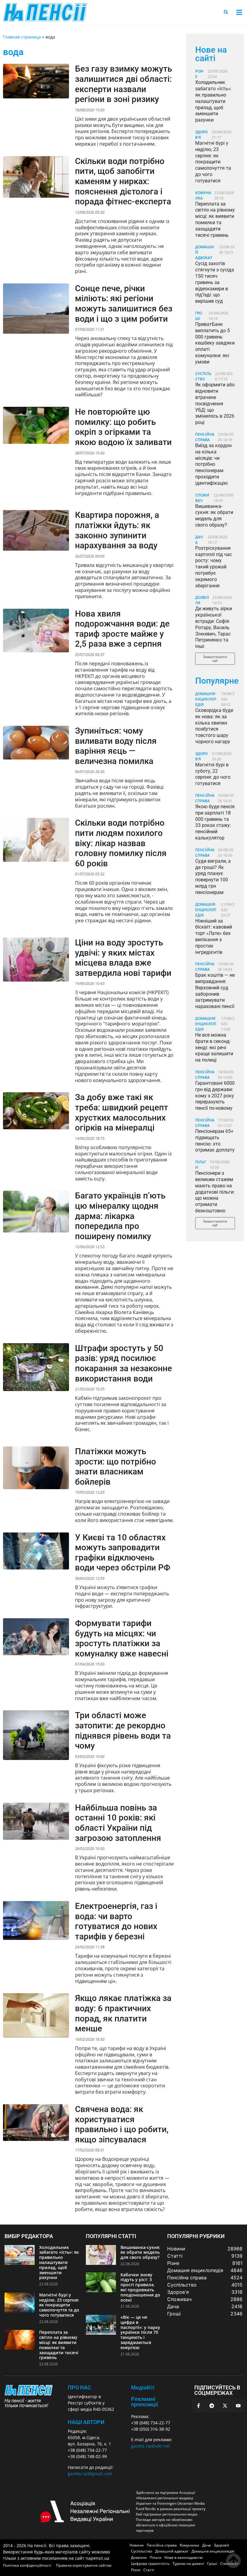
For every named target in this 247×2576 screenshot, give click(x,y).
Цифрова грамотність (150, 2564)
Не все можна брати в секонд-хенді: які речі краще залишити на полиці (214, 1047)
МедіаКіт (143, 2387)
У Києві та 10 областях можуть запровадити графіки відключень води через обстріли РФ (123, 1553)
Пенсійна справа (205, 437)
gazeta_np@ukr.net (150, 2446)
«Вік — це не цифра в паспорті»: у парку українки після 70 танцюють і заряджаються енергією (140, 2332)
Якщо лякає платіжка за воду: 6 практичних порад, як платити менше (123, 2013)
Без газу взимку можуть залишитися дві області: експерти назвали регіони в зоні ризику (123, 84)
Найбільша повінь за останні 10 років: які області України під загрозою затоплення (118, 1823)
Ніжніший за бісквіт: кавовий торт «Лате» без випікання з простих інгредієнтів (214, 937)
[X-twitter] (225, 2406)
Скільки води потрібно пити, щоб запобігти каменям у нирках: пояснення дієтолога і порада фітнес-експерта (123, 181)
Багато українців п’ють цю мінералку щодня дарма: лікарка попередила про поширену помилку (120, 1216)
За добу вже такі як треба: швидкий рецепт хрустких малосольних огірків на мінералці (122, 1112)
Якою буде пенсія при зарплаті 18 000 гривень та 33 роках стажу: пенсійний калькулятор (215, 822)
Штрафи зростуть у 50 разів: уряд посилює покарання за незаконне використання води (123, 1363)
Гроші (199, 316)
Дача (206, 2545)
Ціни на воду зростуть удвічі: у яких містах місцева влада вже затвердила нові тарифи (123, 958)
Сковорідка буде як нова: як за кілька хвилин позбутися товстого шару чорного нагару (214, 726)
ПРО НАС (80, 2387)
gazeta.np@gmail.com (90, 2474)
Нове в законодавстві (184, 2557)
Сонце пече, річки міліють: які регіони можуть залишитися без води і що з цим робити (124, 304)
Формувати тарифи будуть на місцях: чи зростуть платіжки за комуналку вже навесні (122, 1638)
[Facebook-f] (199, 2406)
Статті (149, 2570)
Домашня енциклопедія (206, 699)
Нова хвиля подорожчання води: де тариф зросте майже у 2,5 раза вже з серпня (122, 629)
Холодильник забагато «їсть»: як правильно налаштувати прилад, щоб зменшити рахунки (213, 101)
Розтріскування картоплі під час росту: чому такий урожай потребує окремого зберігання (214, 567)
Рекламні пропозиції (145, 2402)
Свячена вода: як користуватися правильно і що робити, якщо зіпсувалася (122, 2124)
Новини (137, 2545)
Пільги (156, 2557)
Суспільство (203, 376)
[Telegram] (212, 2406)
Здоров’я (222, 2545)
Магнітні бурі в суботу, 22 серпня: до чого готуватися (213, 774)
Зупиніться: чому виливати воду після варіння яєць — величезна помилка (116, 746)
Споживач (202, 498)
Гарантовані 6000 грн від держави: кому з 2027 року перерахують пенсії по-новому (215, 1096)
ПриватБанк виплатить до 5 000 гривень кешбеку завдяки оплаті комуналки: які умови (215, 343)
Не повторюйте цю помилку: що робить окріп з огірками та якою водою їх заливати (123, 427)
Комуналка (189, 2545)
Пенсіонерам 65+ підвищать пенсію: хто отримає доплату (215, 1141)
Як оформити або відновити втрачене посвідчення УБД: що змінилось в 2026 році (215, 404)
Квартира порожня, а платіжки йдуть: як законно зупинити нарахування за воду (117, 530)
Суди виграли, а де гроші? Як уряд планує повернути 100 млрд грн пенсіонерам (213, 877)
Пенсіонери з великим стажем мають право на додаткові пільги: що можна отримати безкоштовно (215, 1192)
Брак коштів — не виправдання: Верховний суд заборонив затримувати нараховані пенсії (215, 991)
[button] (239, 12)
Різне (136, 2570)
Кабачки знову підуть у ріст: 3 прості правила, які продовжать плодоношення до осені (140, 2287)
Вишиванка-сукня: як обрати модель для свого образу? (214, 516)
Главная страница (22, 37)
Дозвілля (139, 2557)
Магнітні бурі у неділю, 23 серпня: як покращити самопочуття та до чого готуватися (213, 162)
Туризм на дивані (188, 2564)
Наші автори (86, 2422)
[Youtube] (238, 2406)
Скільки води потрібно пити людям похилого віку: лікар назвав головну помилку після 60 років (121, 843)
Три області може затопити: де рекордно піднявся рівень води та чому (123, 1730)
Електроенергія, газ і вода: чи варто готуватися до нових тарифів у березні (116, 1921)
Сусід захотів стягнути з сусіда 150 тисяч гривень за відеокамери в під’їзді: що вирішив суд (215, 282)
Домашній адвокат (172, 2551)
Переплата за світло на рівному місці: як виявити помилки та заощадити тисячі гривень (215, 220)
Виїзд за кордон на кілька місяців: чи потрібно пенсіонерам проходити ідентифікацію (213, 464)
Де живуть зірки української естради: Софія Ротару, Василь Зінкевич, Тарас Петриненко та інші (214, 627)
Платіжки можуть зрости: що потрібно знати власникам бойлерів (116, 1467)
